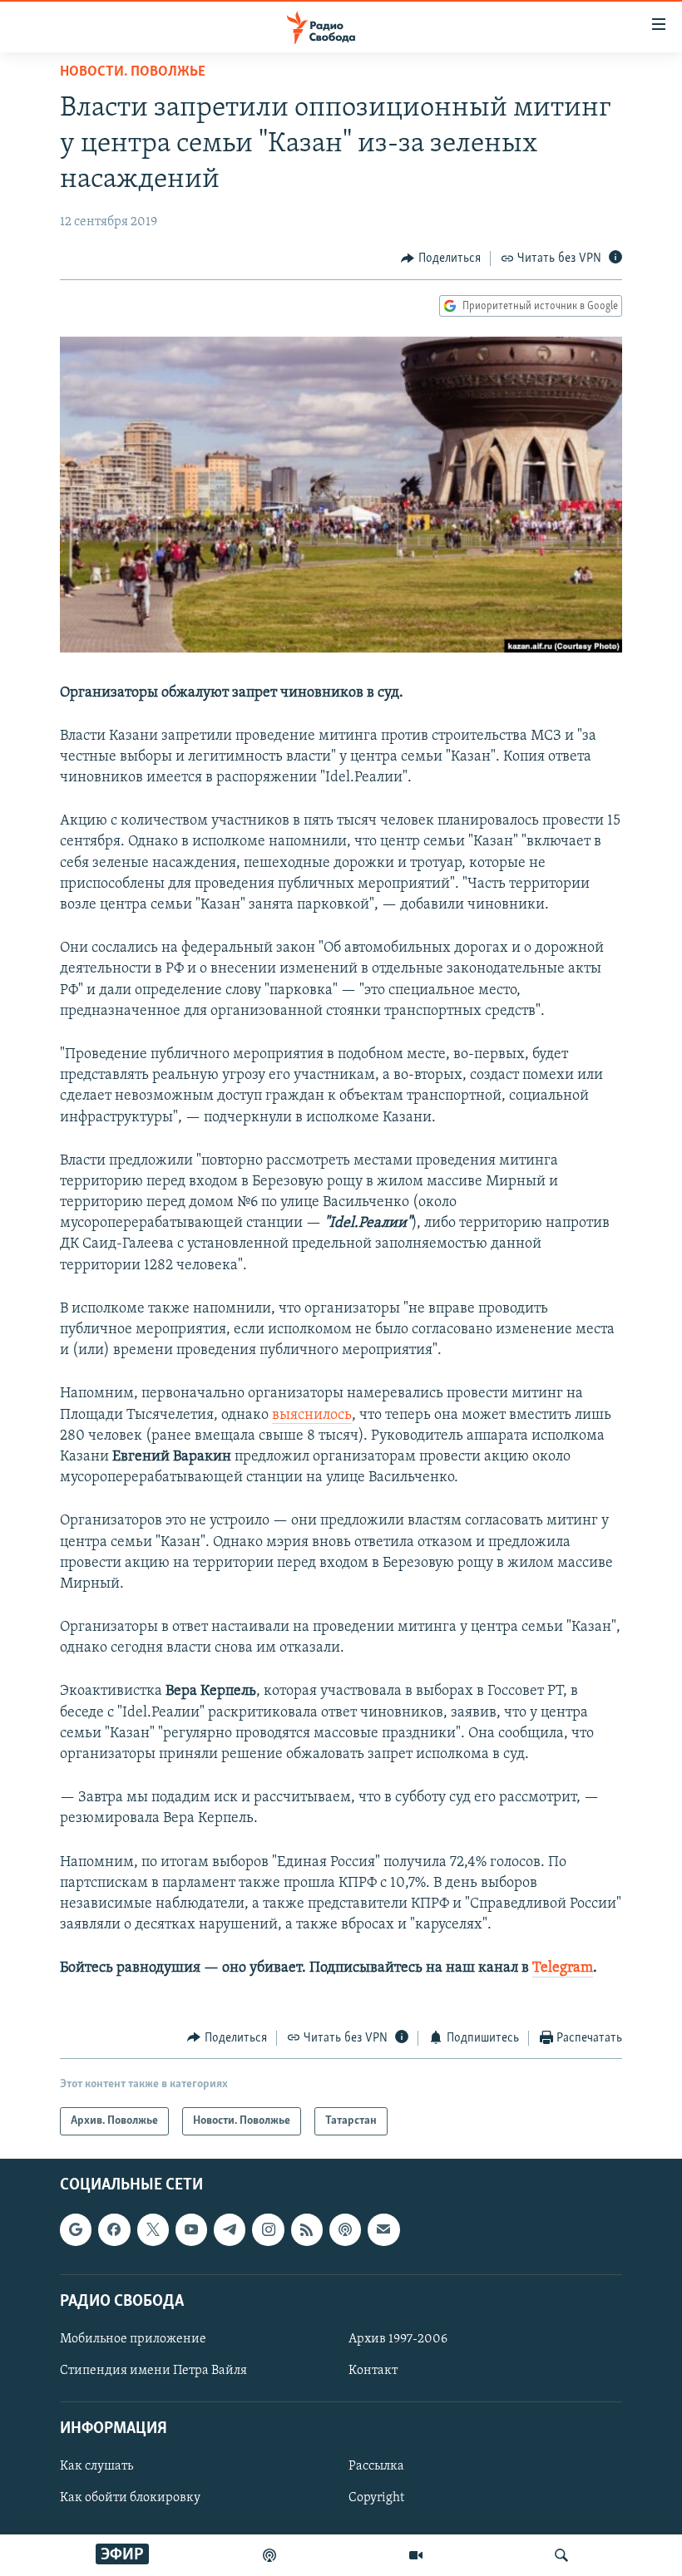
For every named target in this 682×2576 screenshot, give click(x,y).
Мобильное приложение (133, 2339)
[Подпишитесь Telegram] (230, 2229)
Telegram (563, 1968)
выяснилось (312, 1416)
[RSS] (307, 2229)
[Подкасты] (345, 2229)
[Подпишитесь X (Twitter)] (153, 2229)
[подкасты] (269, 2555)
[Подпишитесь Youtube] (191, 2229)
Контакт (373, 2371)
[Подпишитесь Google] (76, 2229)
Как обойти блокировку (130, 2498)
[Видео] (416, 2555)
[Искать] (561, 2555)
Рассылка (376, 2466)
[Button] (441, 259)
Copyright (376, 2498)
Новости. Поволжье (133, 72)
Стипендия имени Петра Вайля (153, 2371)
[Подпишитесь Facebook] (114, 2229)
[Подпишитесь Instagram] (268, 2229)
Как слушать (96, 2466)
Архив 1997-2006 (398, 2339)
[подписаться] (383, 2229)
